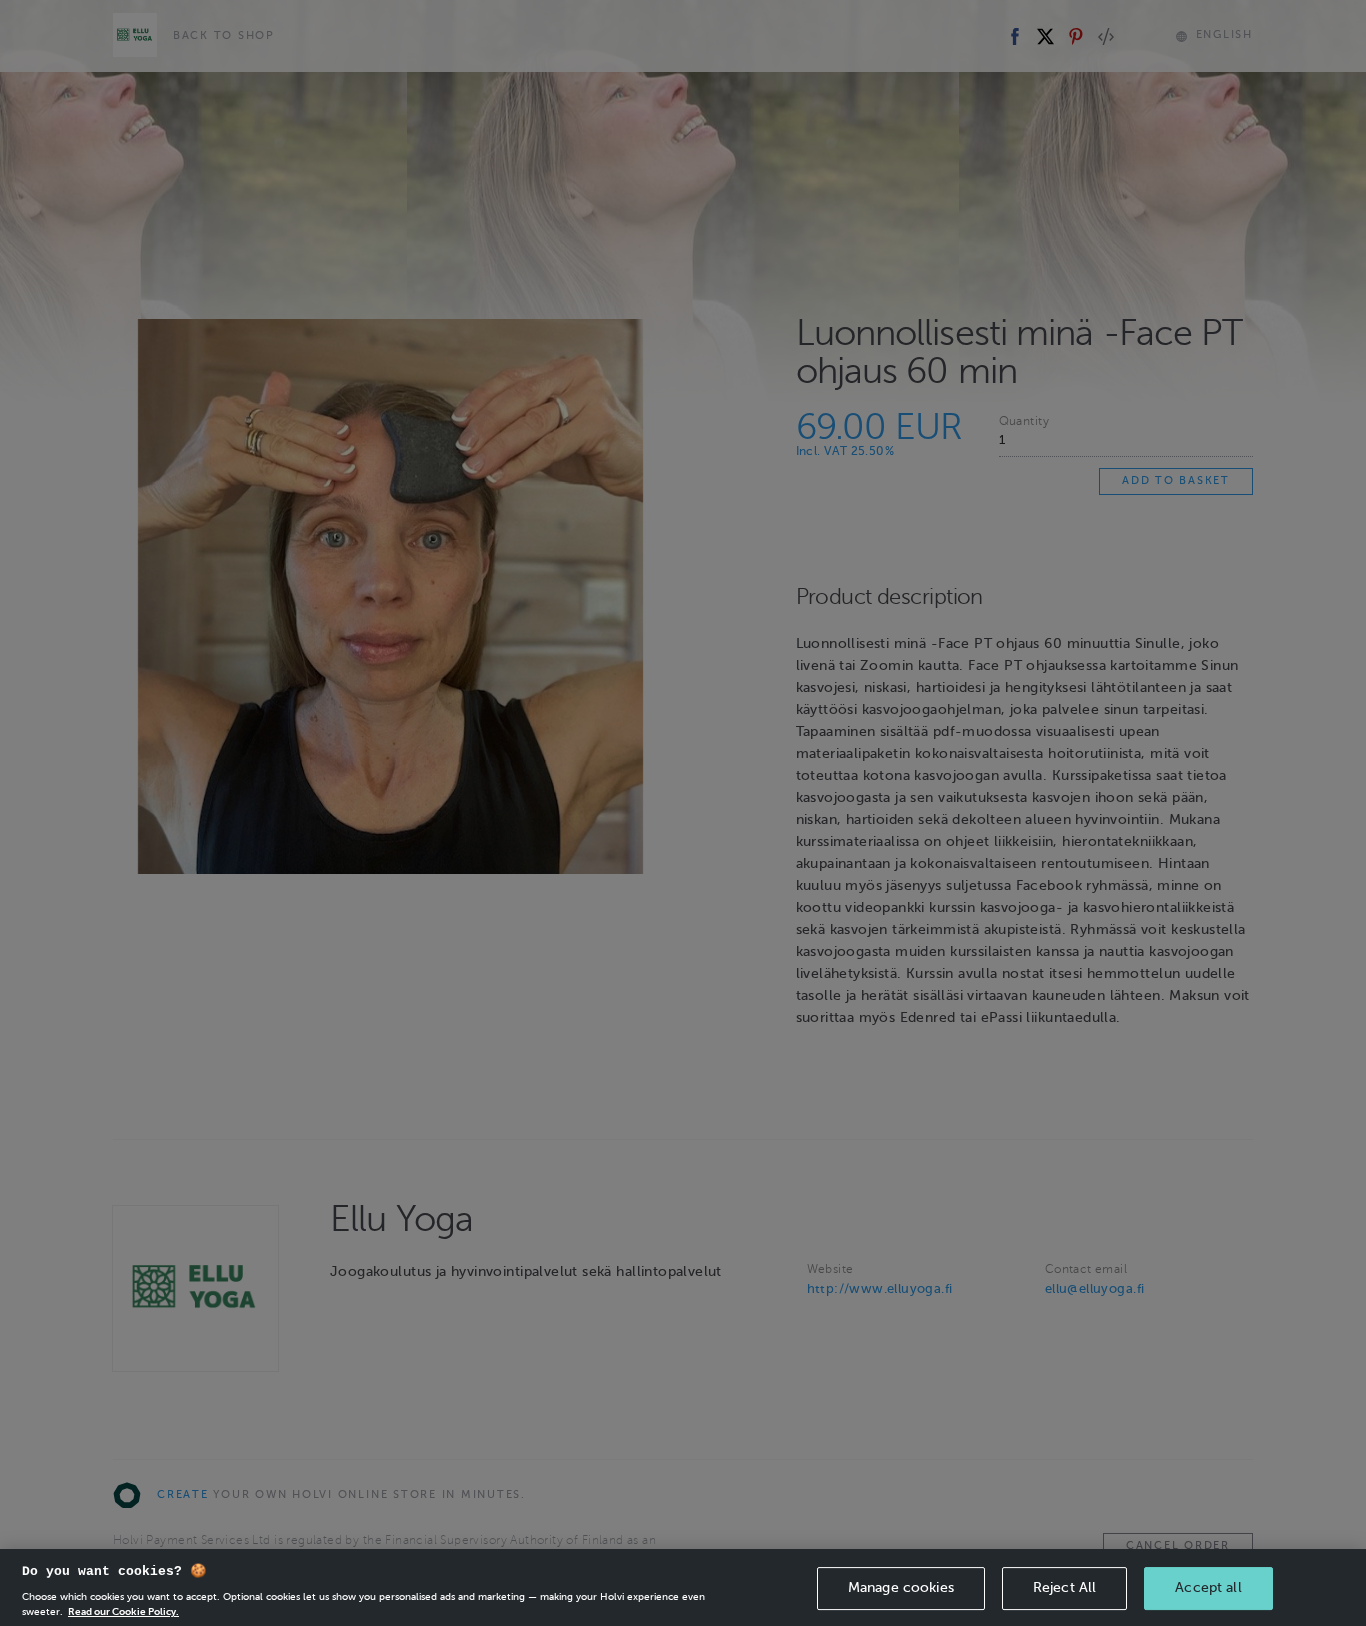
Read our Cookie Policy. (123, 1610)
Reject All (1064, 1587)
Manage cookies (901, 1587)
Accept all (1208, 1587)
